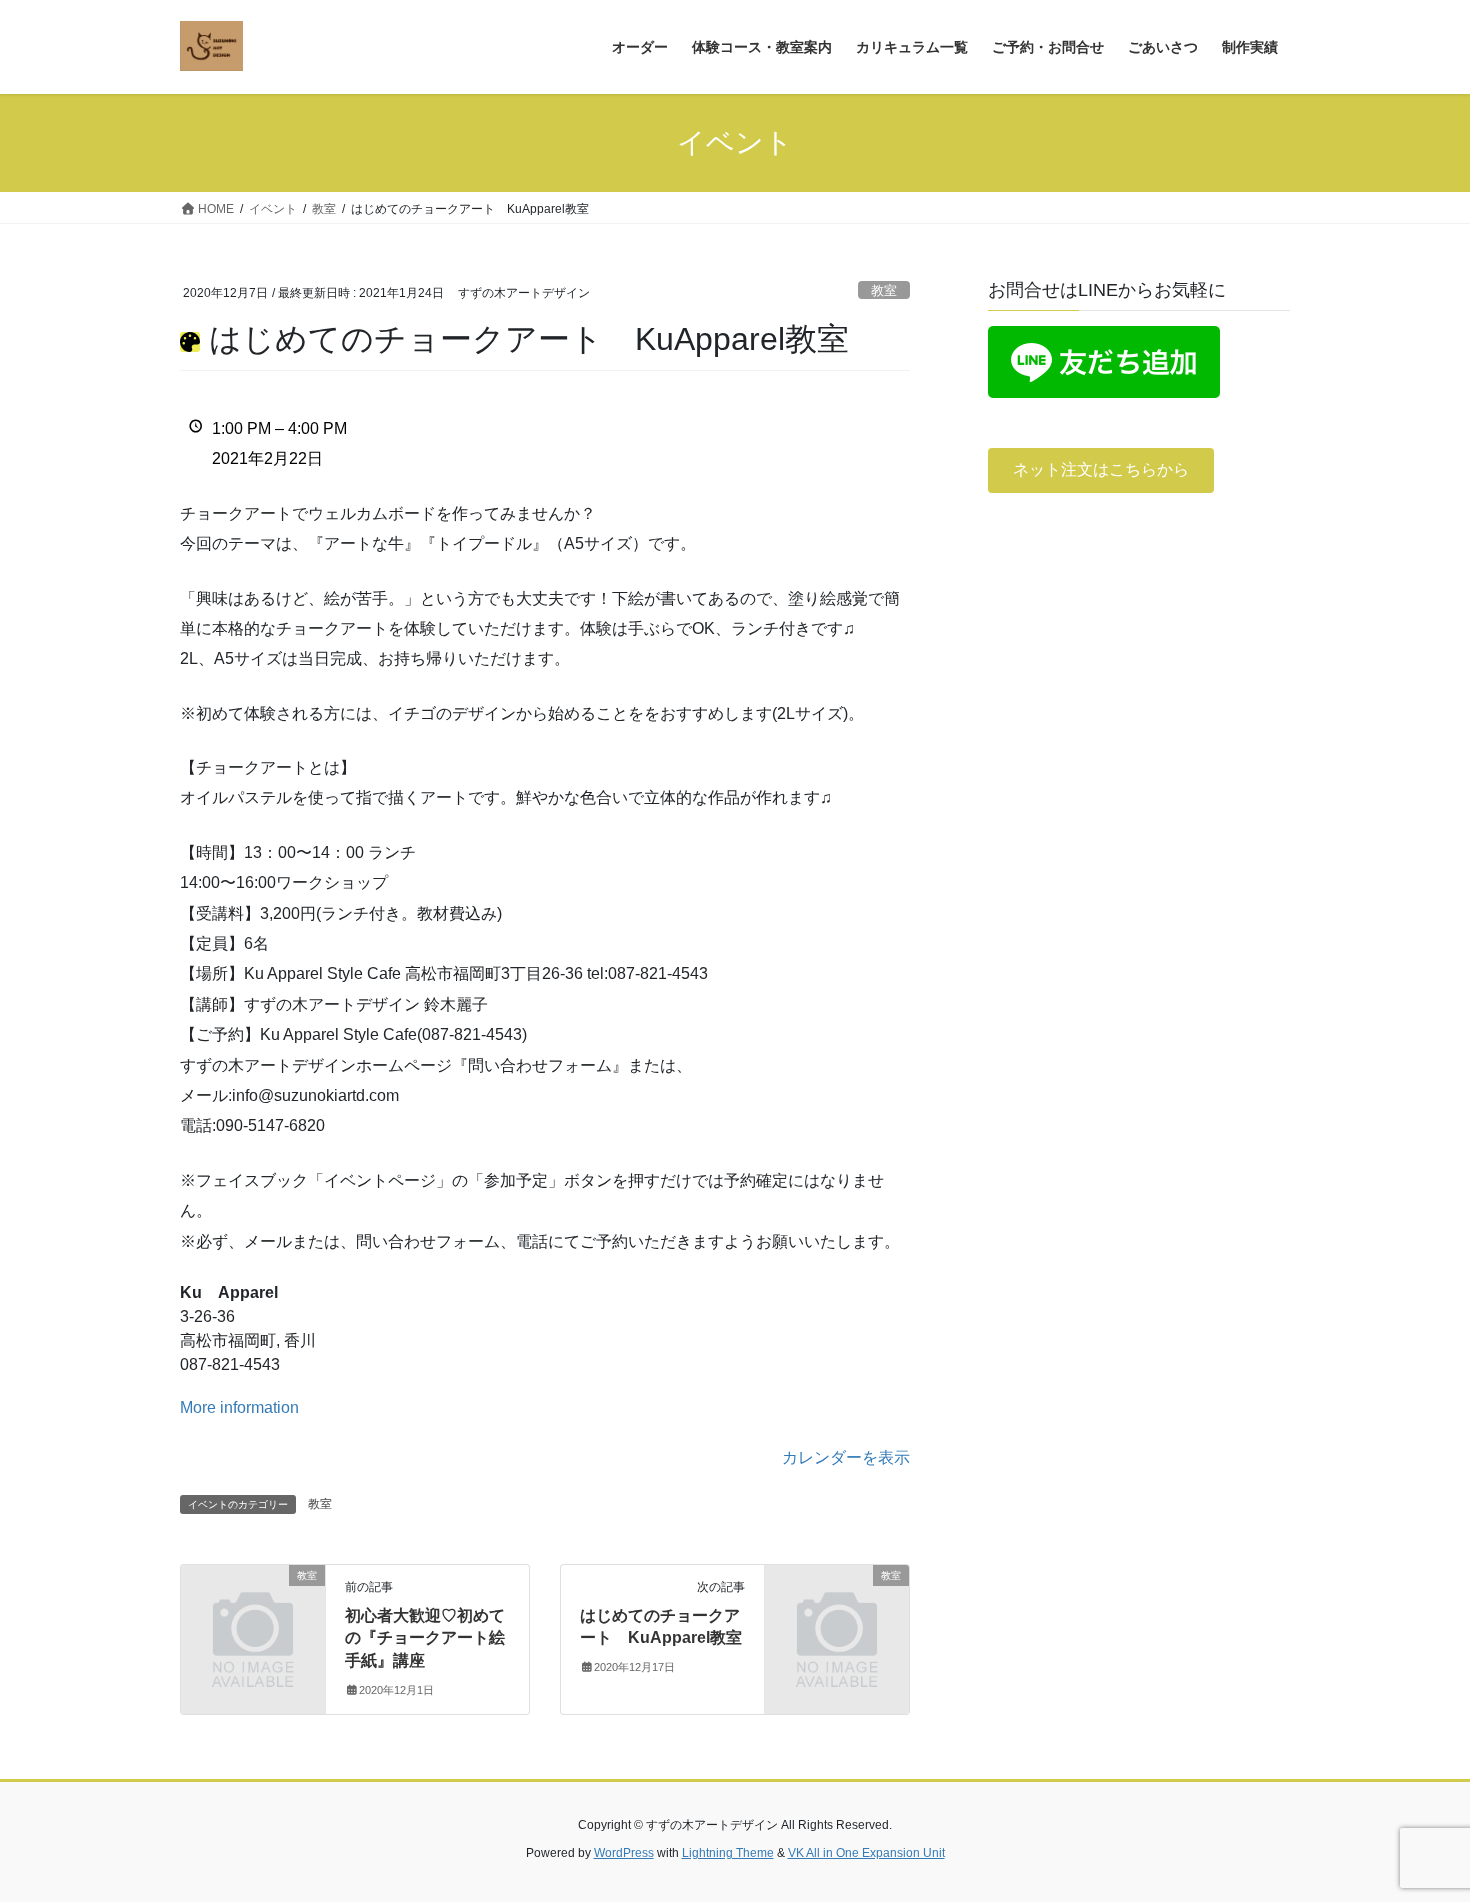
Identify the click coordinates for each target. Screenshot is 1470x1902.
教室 (884, 290)
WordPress (624, 1853)
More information (239, 1407)
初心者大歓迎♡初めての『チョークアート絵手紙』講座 (425, 1638)
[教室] (253, 1608)
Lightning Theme (728, 1853)
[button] (1101, 470)
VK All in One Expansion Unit (866, 1853)
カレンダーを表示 (846, 1457)
